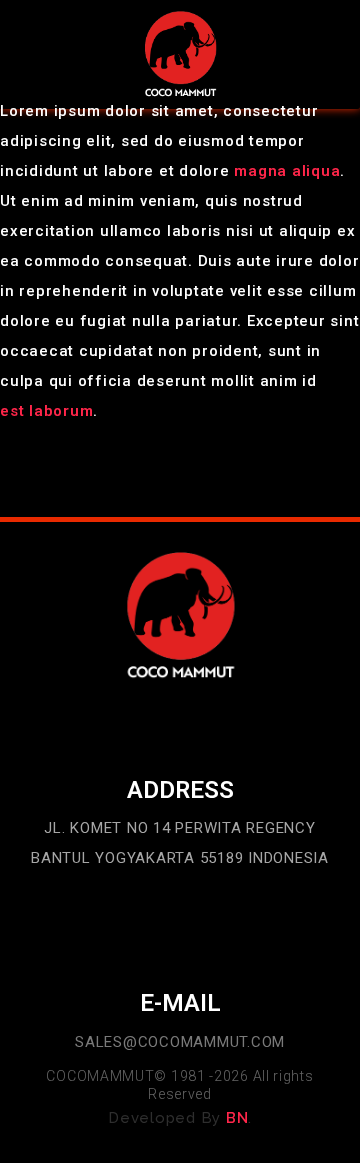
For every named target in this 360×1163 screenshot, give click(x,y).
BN (237, 1118)
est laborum (46, 411)
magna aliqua (287, 171)
